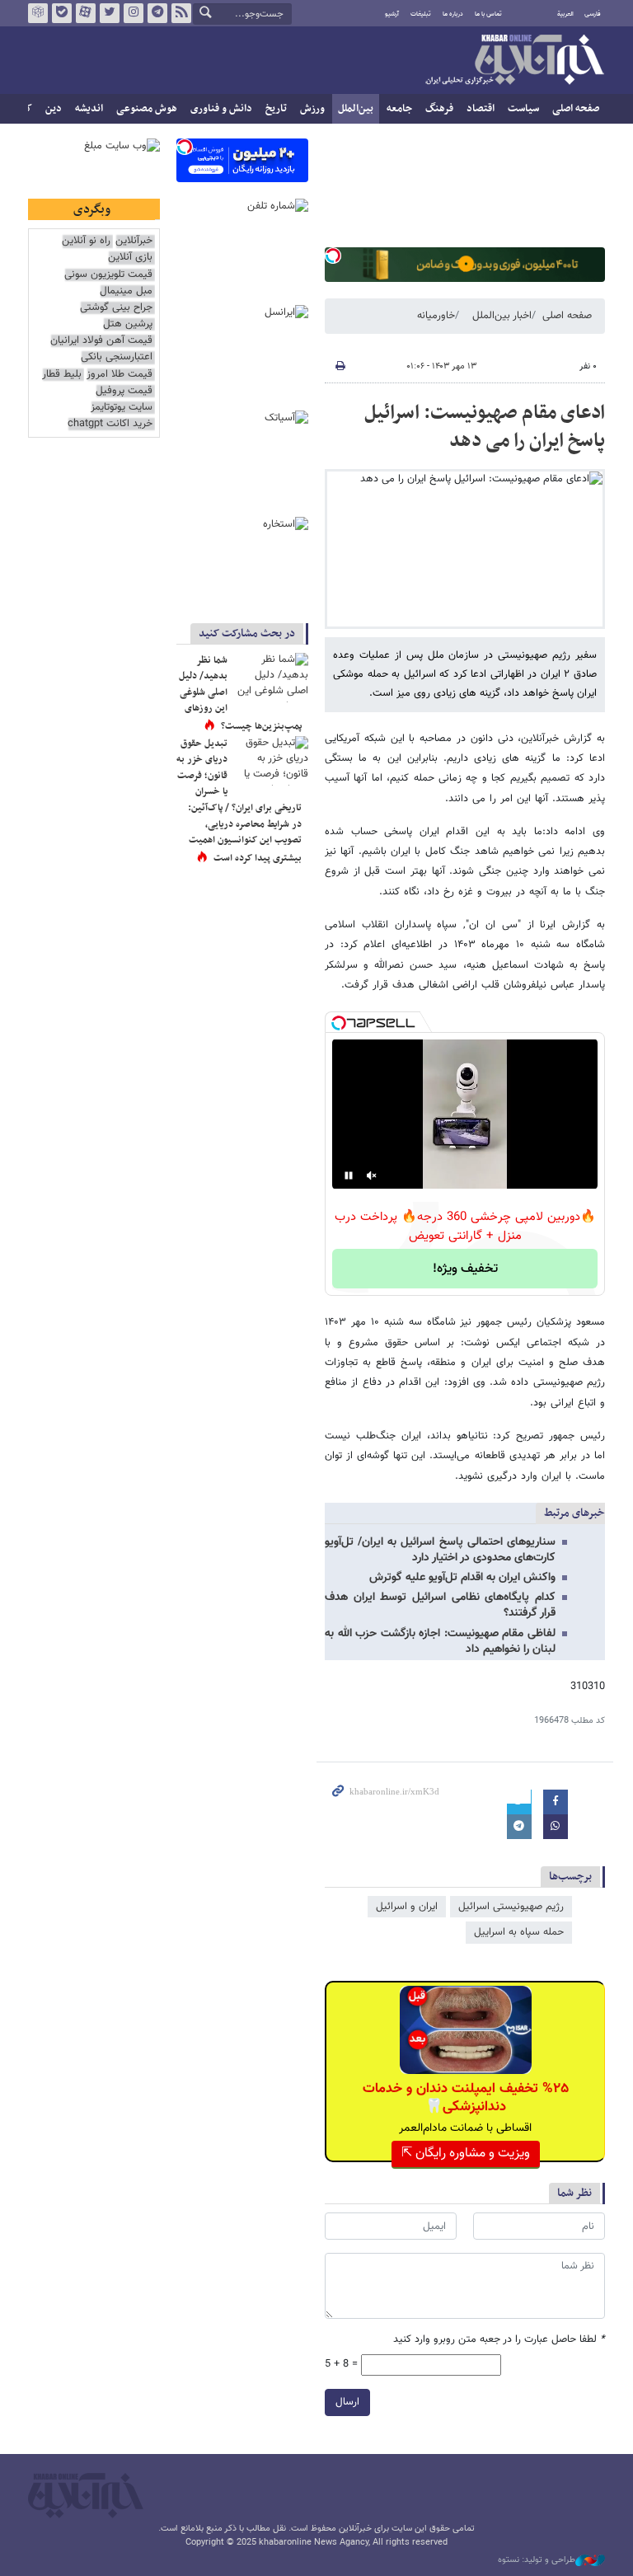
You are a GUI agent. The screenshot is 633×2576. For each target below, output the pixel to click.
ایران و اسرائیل (407, 1907)
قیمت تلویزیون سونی (108, 275)
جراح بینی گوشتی (116, 308)
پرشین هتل (128, 324)
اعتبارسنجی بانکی (117, 357)
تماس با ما (488, 14)
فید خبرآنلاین (181, 13)
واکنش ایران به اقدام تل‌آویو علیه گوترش (462, 1578)
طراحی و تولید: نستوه (537, 2560)
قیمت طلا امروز (120, 375)
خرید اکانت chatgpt (110, 424)
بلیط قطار (62, 375)
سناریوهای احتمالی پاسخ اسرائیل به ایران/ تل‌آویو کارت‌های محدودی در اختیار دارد (440, 1550)
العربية (565, 14)
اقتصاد (481, 109)
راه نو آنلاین (86, 241)
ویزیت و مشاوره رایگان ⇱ (466, 2154)
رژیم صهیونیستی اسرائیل (511, 1907)
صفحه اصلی (576, 109)
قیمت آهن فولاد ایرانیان (101, 341)
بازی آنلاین (130, 258)
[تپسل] (333, 256)
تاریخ (276, 109)
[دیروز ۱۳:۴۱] (271, 678)
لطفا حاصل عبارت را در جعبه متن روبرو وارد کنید (499, 2340)
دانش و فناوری (221, 109)
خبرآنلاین (514, 61)
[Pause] (349, 1175)
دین (54, 109)
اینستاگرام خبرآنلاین (134, 13)
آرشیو (392, 14)
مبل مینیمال (126, 291)
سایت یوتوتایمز (122, 408)
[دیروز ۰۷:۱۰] (271, 761)
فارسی (593, 14)
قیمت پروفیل (124, 391)
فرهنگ (439, 109)
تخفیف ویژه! (465, 1269)
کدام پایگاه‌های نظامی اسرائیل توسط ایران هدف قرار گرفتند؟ (440, 1605)
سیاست (523, 109)
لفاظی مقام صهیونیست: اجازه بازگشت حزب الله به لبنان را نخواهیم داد (440, 1642)
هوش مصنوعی (147, 109)
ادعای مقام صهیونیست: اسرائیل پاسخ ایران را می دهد (485, 427)
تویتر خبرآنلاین (110, 13)
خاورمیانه (436, 316)
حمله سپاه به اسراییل (519, 1932)
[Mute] (372, 1175)
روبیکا (38, 13)
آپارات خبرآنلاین (86, 13)
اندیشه (89, 109)
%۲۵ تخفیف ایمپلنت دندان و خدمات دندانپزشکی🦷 (466, 2098)
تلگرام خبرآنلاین (157, 13)
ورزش (312, 109)
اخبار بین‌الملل (502, 316)
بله (62, 13)
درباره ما (453, 14)
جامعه (399, 109)
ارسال (347, 2402)
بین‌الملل (356, 109)
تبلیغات (421, 14)
